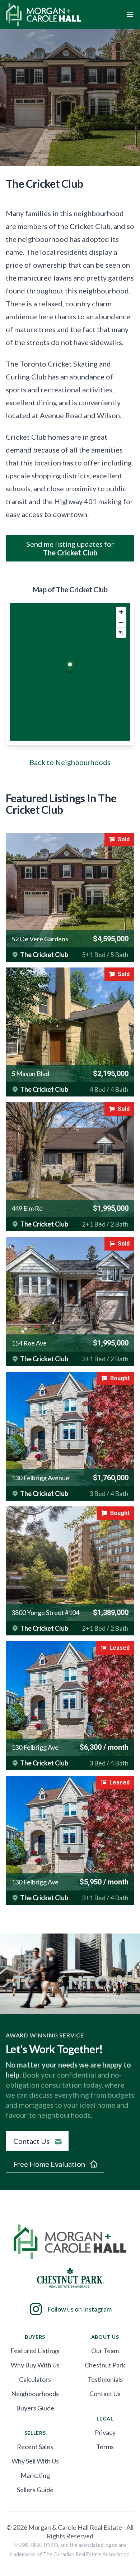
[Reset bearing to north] (121, 633)
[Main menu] (130, 14)
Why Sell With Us (35, 2461)
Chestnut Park (105, 2365)
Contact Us (31, 2141)
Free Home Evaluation (49, 2164)
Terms (105, 2447)
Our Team (105, 2351)
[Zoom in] (121, 612)
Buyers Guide (35, 2408)
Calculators (35, 2379)
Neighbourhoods (35, 2394)
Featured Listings (35, 2351)
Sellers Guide (35, 2490)
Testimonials (105, 2379)
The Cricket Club (44, 955)
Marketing (35, 2475)
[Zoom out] (121, 622)
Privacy (105, 2432)
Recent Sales (35, 2447)
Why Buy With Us (35, 2365)
